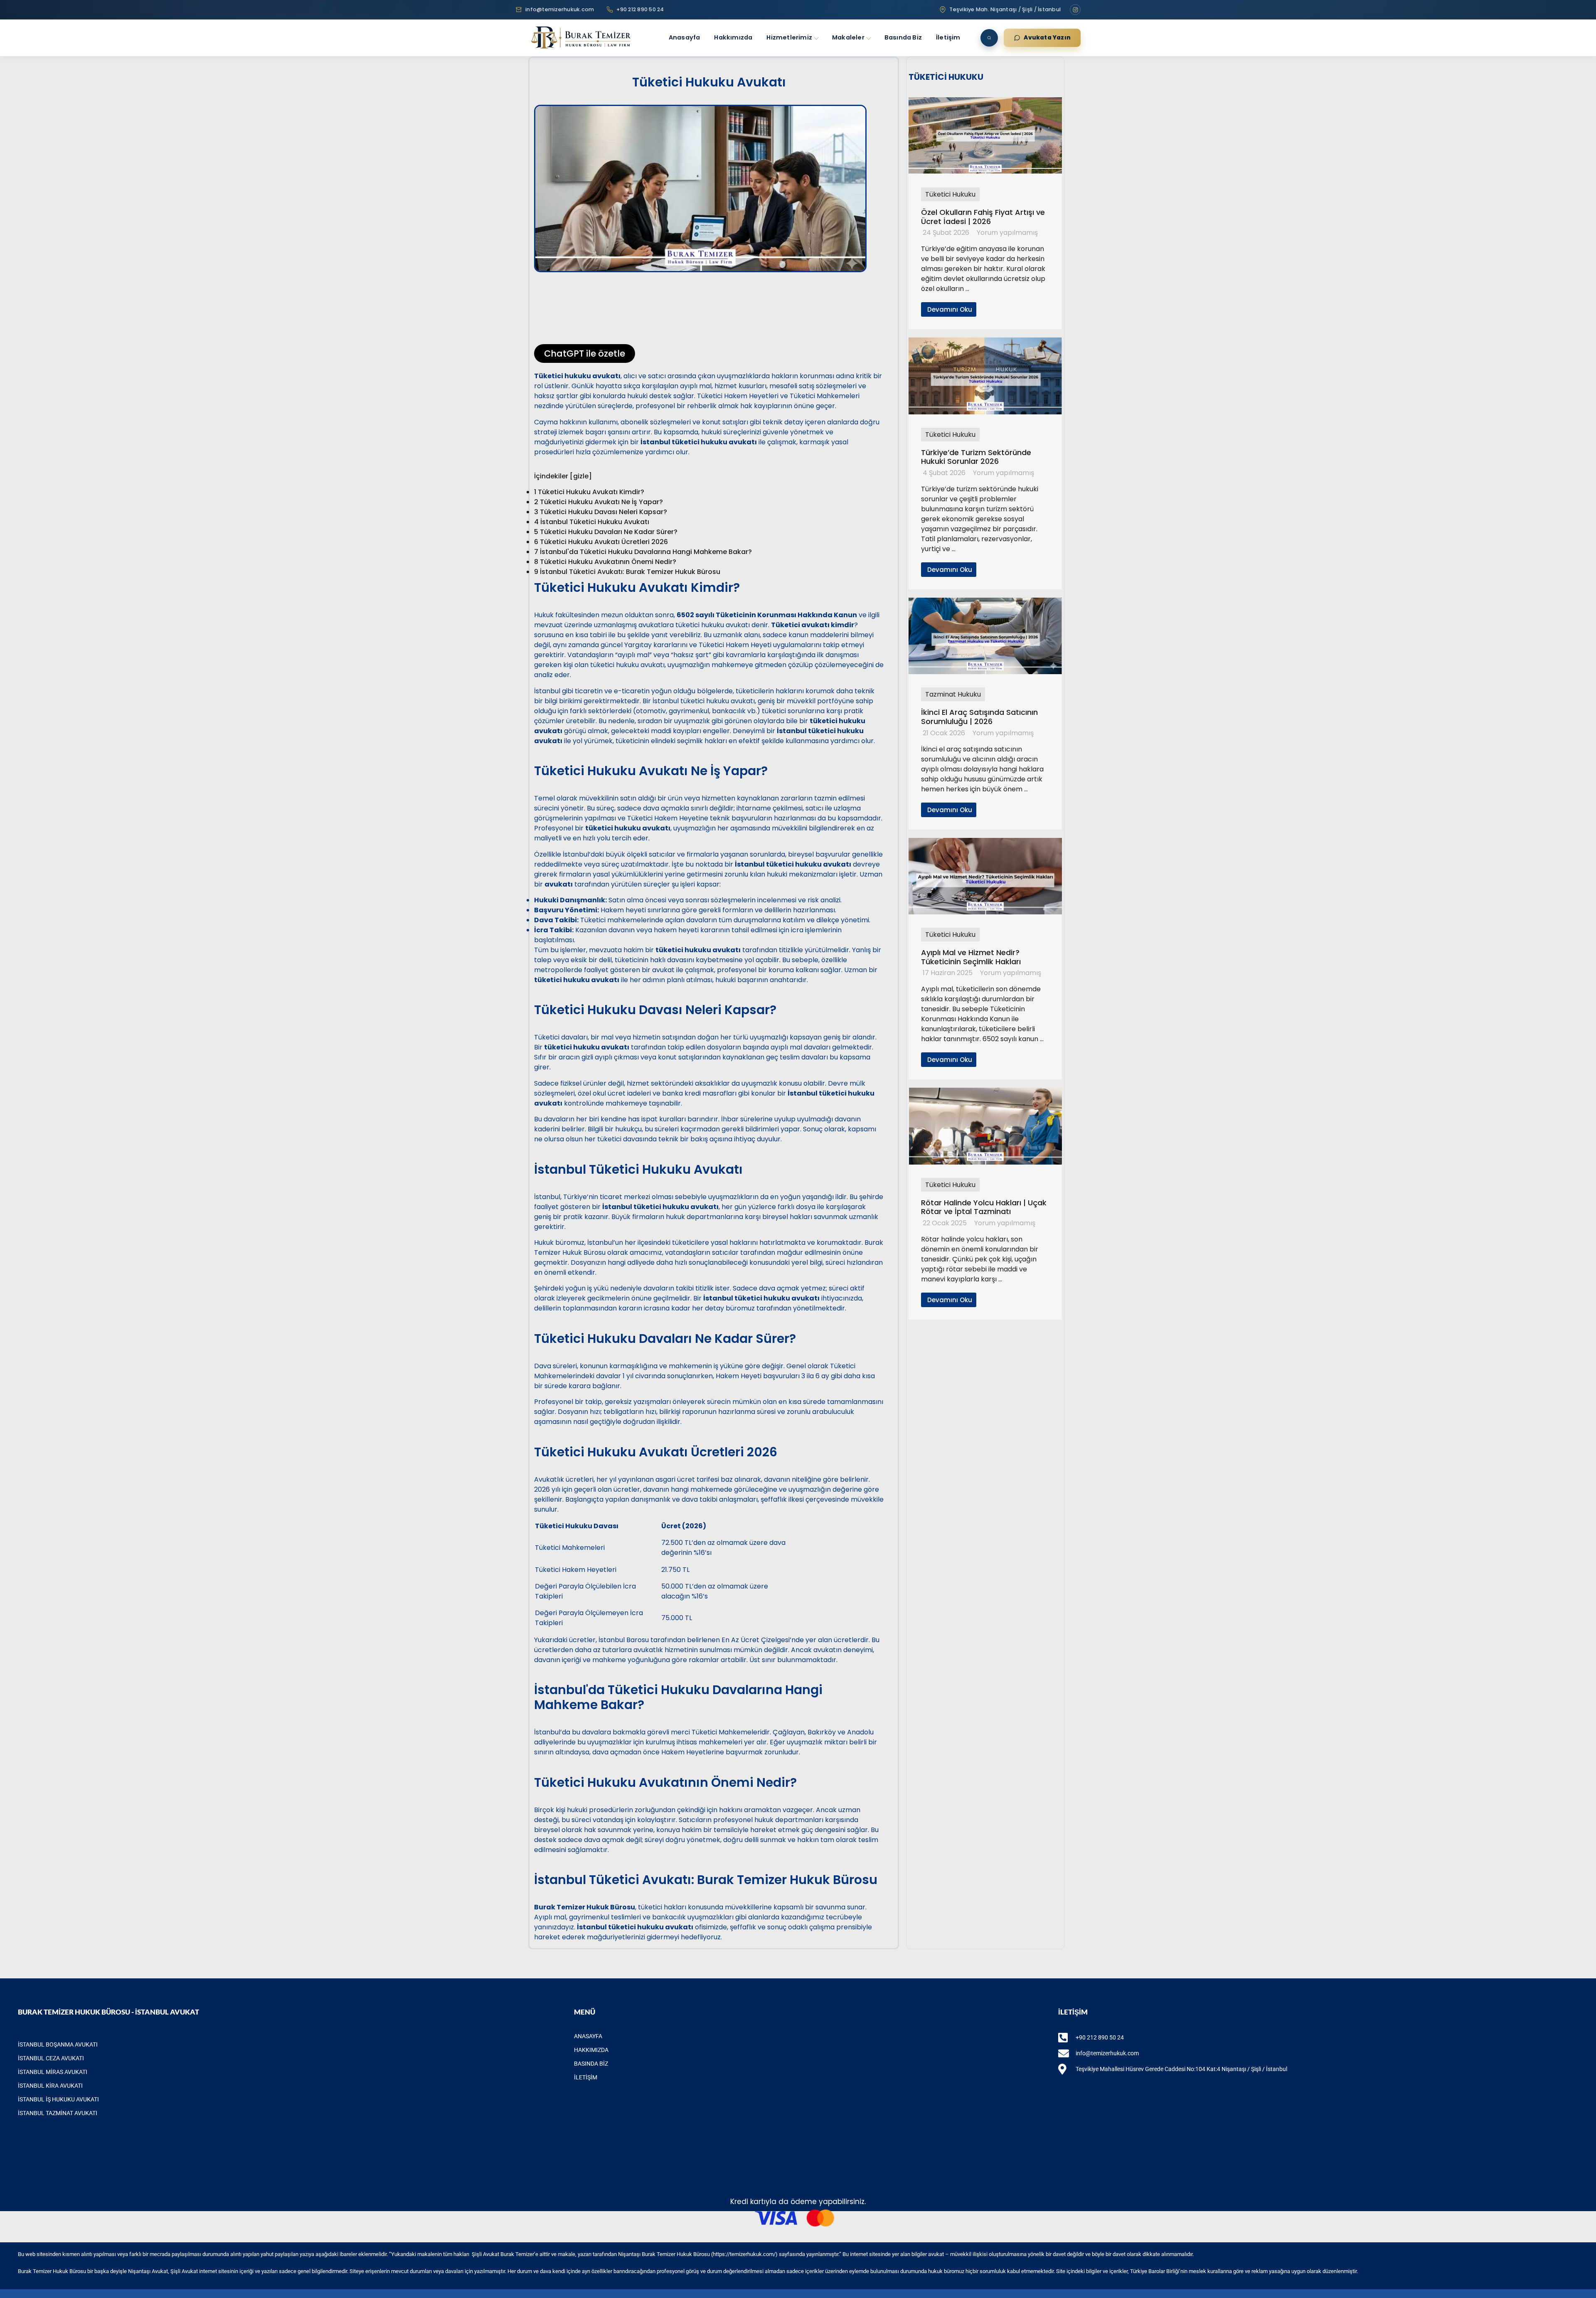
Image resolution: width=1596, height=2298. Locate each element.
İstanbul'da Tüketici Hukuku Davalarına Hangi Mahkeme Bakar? (643, 552)
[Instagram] (1075, 10)
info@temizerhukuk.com (560, 9)
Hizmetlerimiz (789, 37)
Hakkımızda (733, 37)
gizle (581, 476)
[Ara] (989, 38)
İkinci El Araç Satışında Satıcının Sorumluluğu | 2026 (979, 717)
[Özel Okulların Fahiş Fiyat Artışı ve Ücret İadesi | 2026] (985, 172)
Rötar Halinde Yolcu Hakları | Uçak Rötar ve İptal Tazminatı (984, 1207)
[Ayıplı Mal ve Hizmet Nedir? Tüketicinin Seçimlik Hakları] (985, 912)
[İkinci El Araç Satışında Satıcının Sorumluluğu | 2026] (985, 672)
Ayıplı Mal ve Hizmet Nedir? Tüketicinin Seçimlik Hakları (971, 957)
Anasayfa (685, 37)
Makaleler (848, 37)
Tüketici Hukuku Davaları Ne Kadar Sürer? (606, 532)
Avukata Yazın (1047, 38)
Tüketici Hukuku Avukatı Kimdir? (589, 492)
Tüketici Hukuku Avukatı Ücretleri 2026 (601, 542)
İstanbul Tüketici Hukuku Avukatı (592, 522)
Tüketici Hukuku (950, 194)
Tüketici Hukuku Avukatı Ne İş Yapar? (598, 502)
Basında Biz (903, 37)
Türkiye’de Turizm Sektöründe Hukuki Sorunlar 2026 (976, 457)
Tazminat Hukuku (953, 694)
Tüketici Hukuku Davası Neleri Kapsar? (601, 512)
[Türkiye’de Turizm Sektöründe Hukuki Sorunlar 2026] (985, 412)
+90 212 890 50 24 (640, 9)
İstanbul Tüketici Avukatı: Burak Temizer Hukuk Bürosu (627, 572)
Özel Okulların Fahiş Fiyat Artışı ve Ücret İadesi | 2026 (983, 217)
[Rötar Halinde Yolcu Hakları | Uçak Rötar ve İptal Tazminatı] (985, 1162)
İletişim (948, 37)
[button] (709, 287)
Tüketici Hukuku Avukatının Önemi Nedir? (605, 562)
